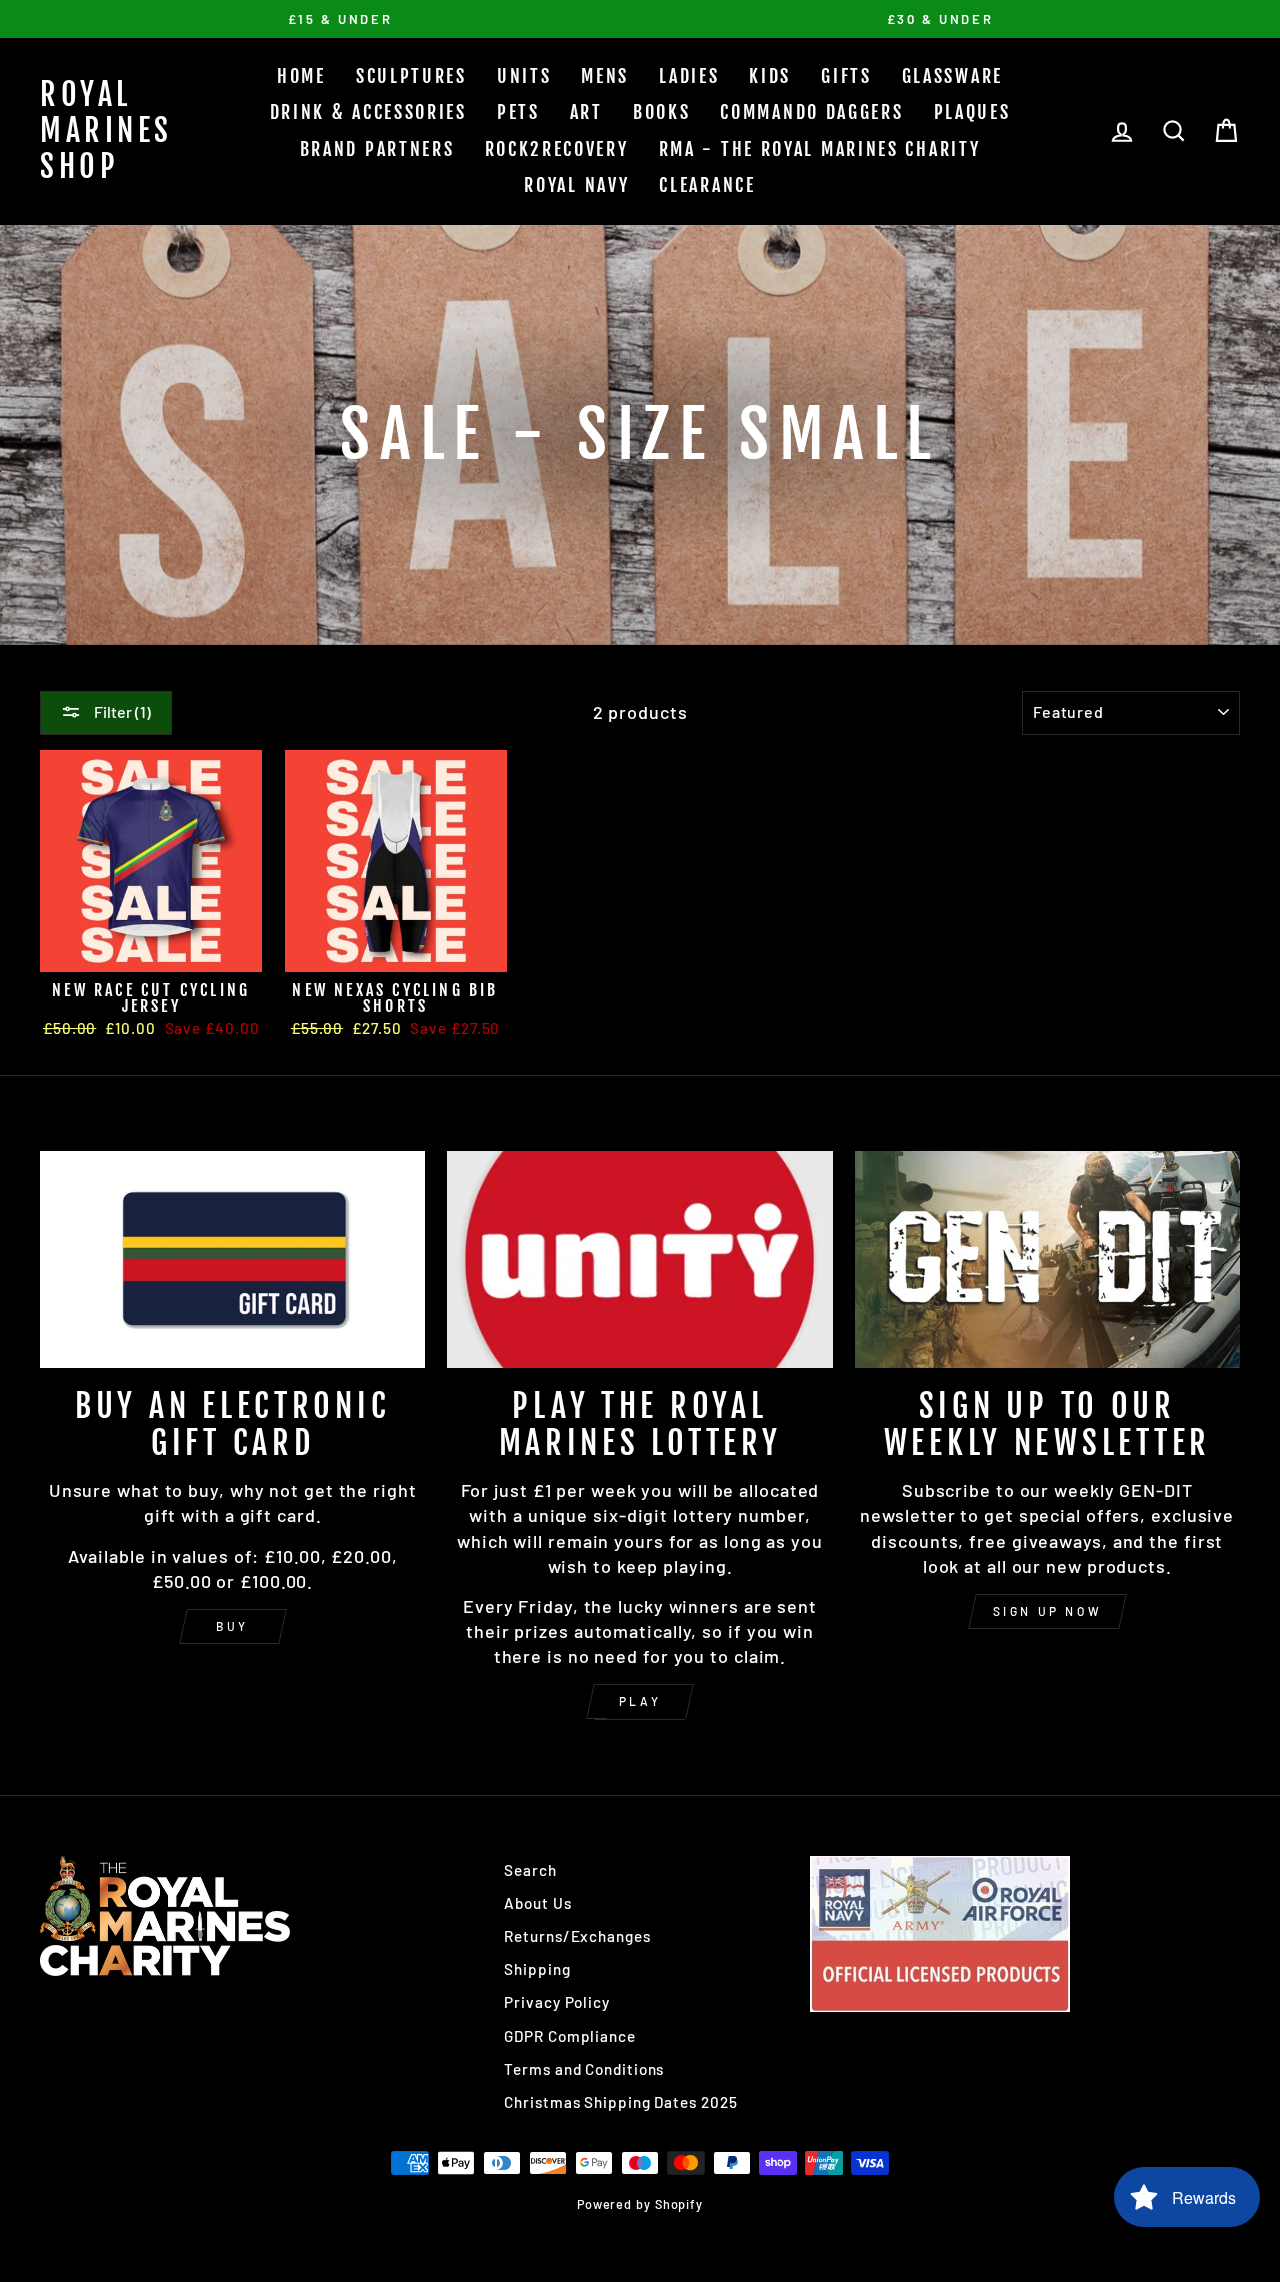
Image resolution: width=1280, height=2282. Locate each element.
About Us (537, 1903)
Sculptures (411, 76)
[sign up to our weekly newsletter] (1047, 1259)
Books (662, 112)
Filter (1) (121, 711)
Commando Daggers (811, 112)
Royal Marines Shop (106, 130)
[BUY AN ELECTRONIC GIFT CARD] (232, 1259)
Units (524, 76)
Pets (518, 112)
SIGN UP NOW (1048, 1611)
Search (530, 1870)
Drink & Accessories (368, 112)
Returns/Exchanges (577, 1936)
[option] (340, 19)
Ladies (689, 76)
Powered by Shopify (640, 2204)
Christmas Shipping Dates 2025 (620, 2102)
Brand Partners (377, 149)
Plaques (972, 112)
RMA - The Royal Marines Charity (820, 149)
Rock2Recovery (557, 149)
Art (586, 112)
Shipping (537, 1969)
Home (301, 76)
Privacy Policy (557, 2002)
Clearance (707, 185)
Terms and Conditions (584, 2069)
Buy (232, 1626)
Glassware (952, 76)
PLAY (640, 1701)
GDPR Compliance (570, 2036)
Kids (770, 76)
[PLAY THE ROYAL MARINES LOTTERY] (639, 1259)
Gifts (846, 76)
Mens (605, 76)
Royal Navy (576, 185)
